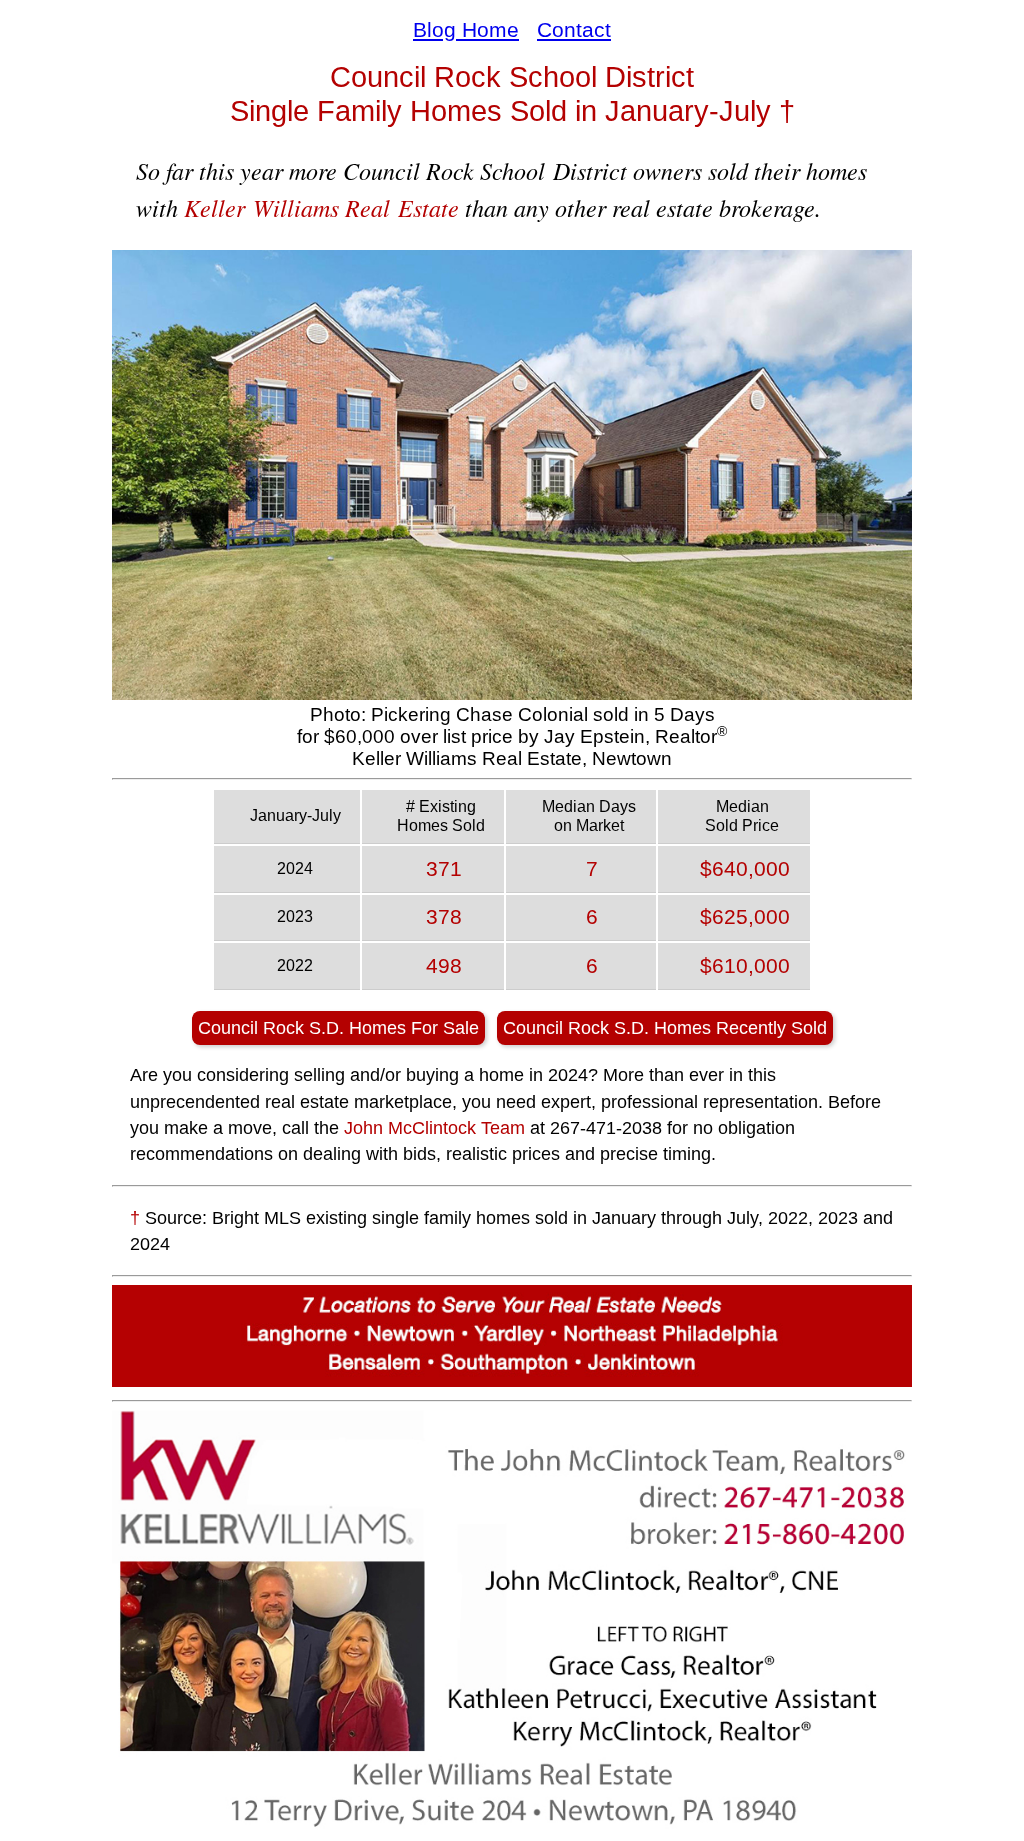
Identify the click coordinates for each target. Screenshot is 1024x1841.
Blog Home (466, 30)
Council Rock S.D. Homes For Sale (338, 1028)
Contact (574, 30)
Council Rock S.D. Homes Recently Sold (665, 1028)
